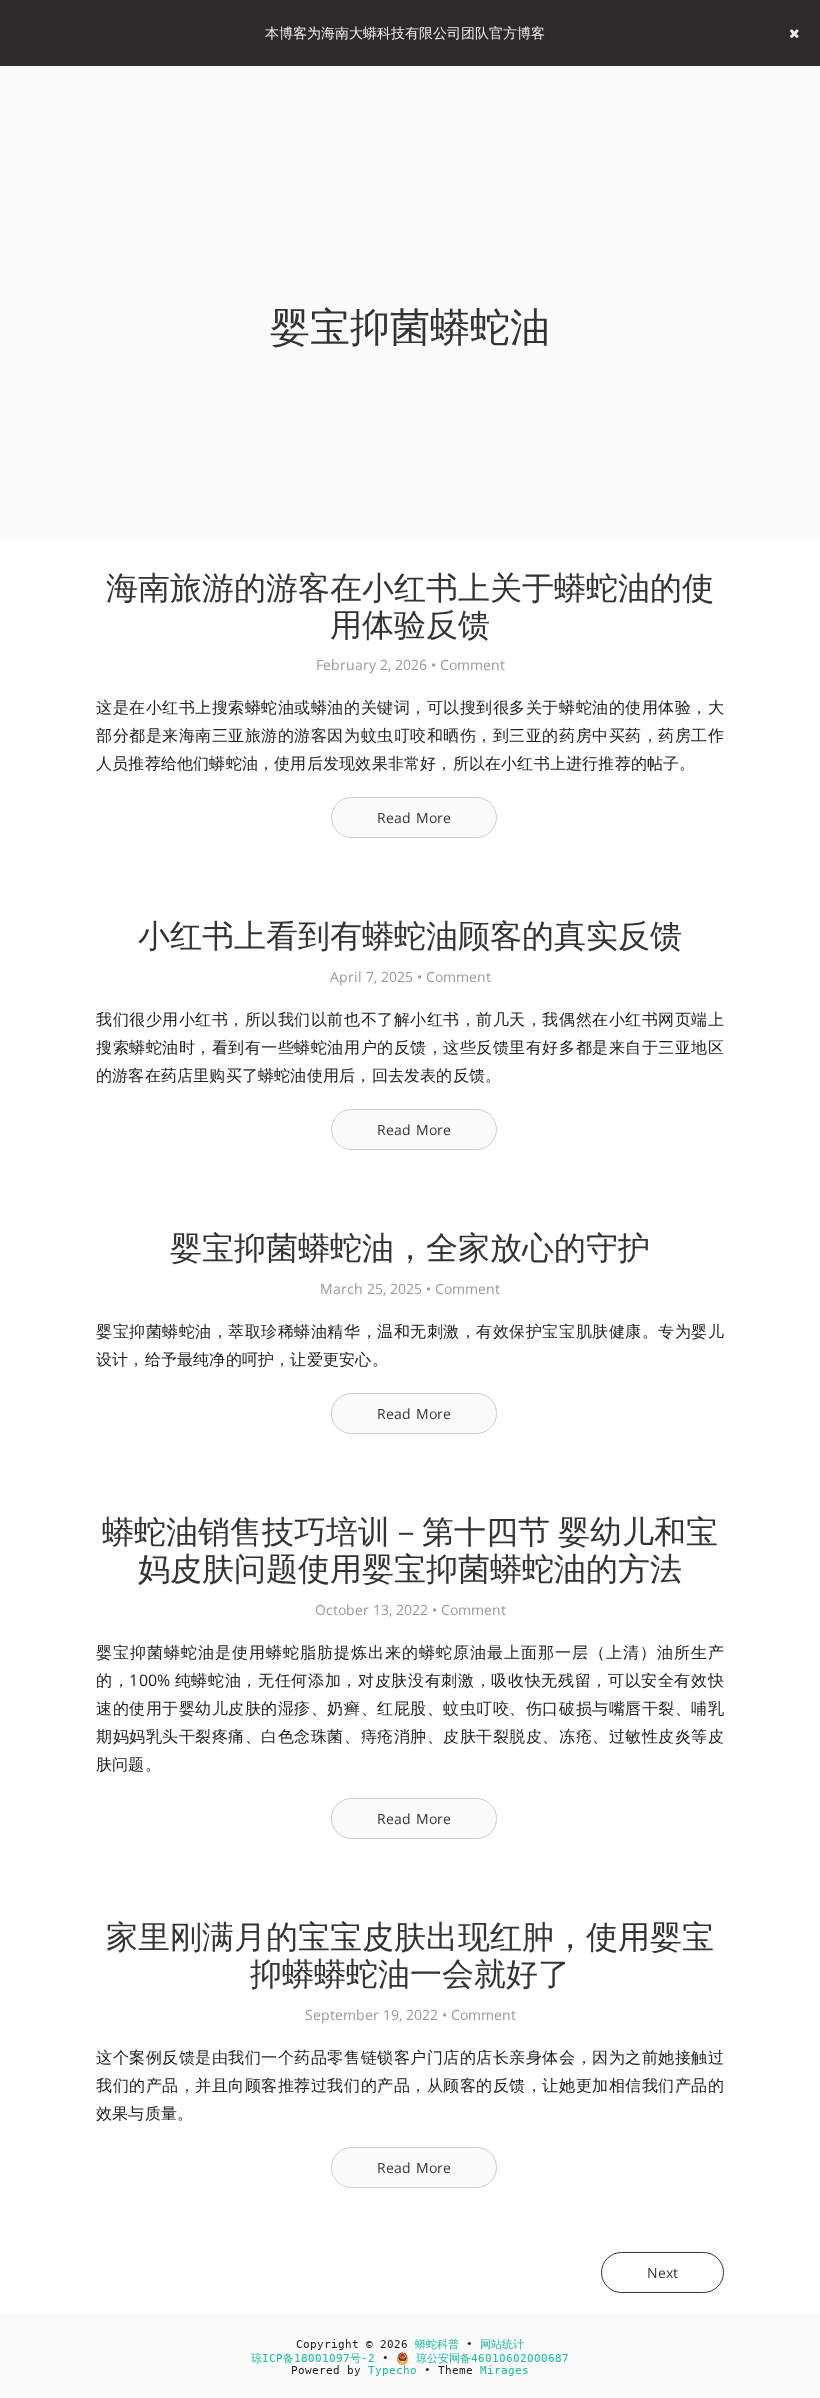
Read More (414, 817)
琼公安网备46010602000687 (489, 2358)
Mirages (504, 2370)
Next (662, 2272)
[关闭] (794, 33)
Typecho (392, 2370)
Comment (472, 664)
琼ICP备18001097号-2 (313, 2358)
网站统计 (502, 2344)
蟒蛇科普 (437, 2344)
